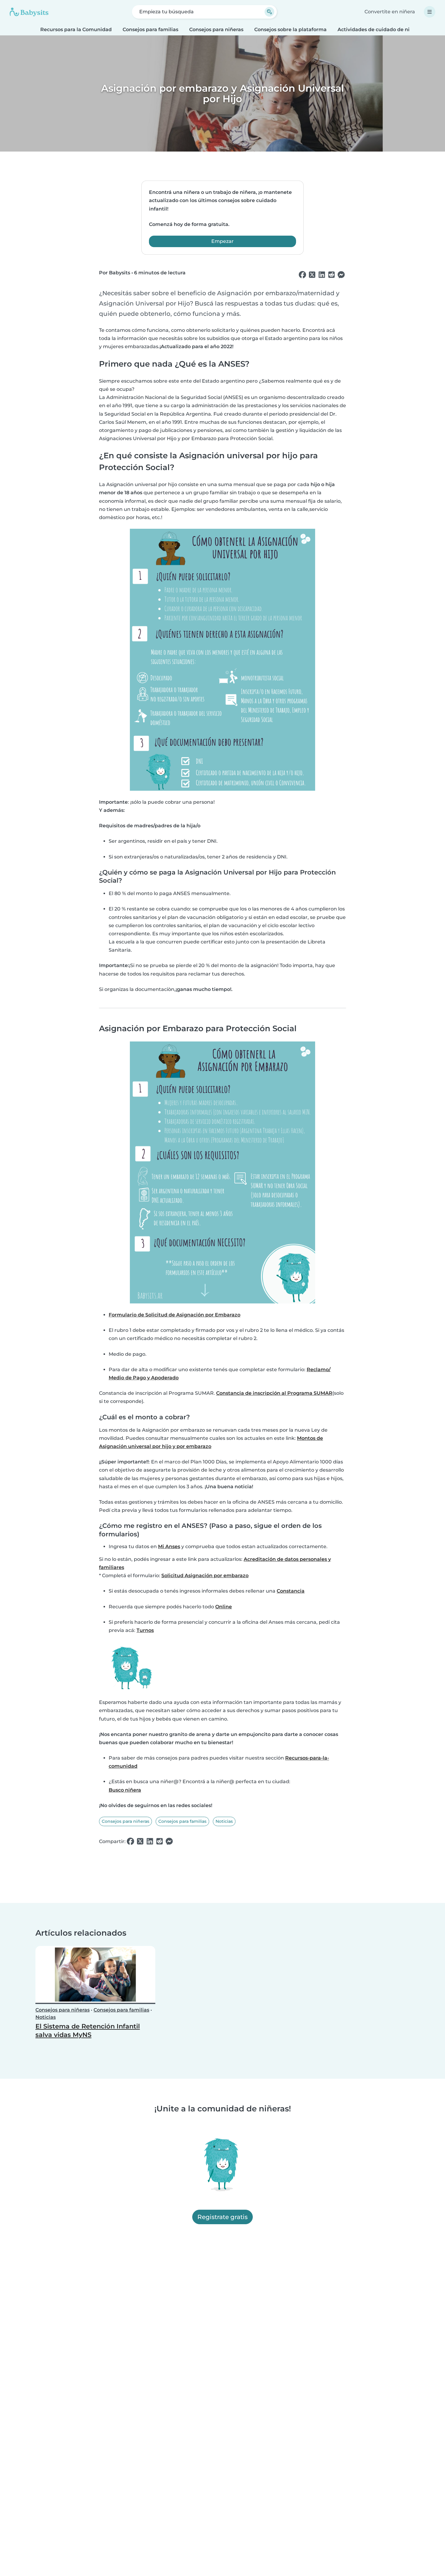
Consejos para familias (150, 29)
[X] (312, 275)
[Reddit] (331, 275)
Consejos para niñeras (216, 29)
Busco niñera (125, 1790)
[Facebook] (302, 275)
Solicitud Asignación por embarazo (205, 1576)
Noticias (224, 1821)
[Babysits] (29, 12)
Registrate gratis (222, 2217)
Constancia (291, 1591)
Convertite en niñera (390, 12)
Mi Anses (169, 1546)
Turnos (145, 1630)
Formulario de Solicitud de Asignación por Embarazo (175, 1315)
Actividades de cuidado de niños (378, 29)
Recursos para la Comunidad (76, 29)
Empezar (222, 241)
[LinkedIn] (322, 275)
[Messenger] (341, 275)
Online (224, 1607)
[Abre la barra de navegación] (430, 12)
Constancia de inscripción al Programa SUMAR (274, 1393)
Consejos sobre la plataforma (290, 29)
